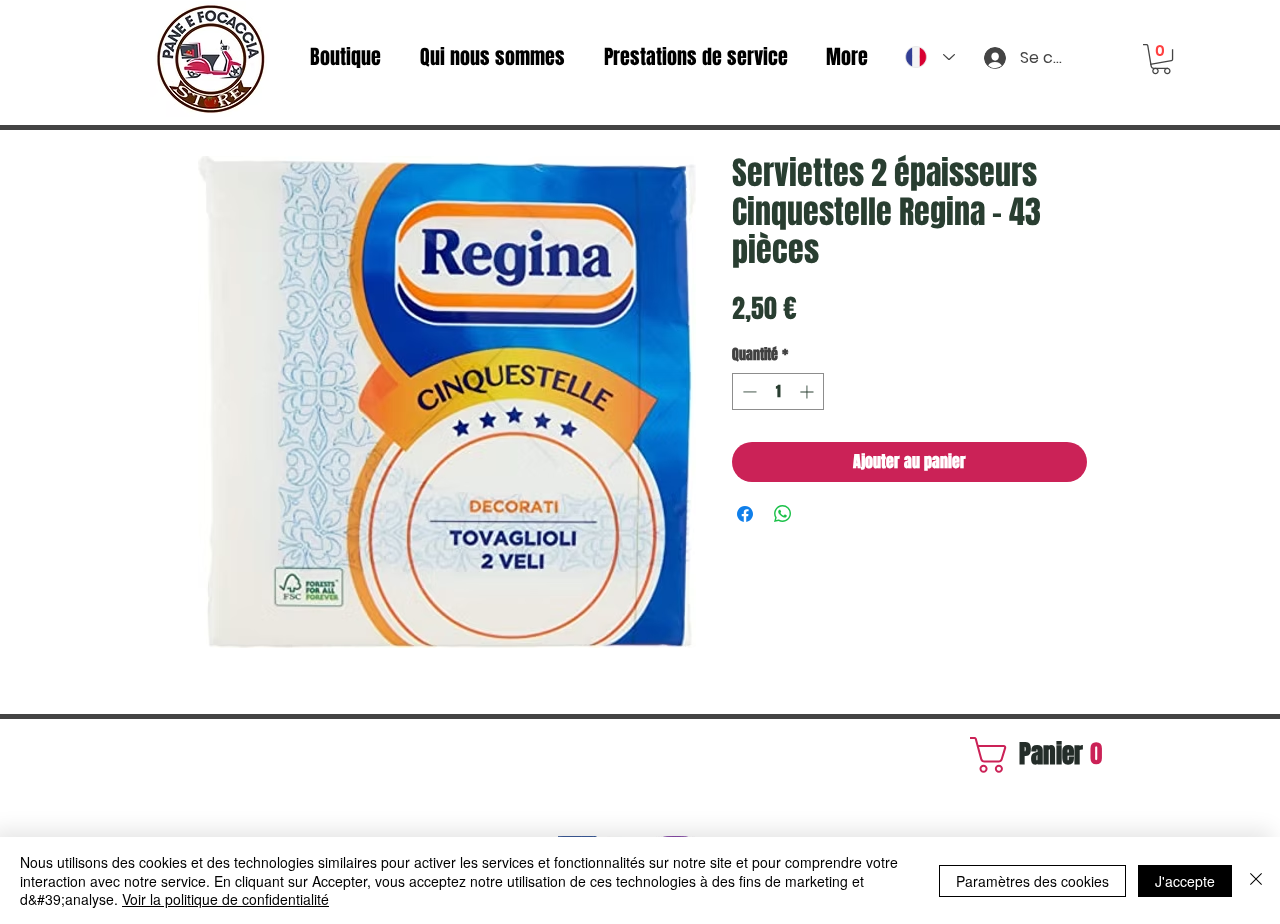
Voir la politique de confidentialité (225, 899)
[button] (1161, 59)
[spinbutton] (778, 391)
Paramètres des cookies (1032, 881)
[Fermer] (1256, 880)
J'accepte (1185, 881)
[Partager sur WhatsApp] (783, 514)
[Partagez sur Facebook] (745, 514)
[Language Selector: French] (930, 57)
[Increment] (808, 391)
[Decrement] (747, 391)
